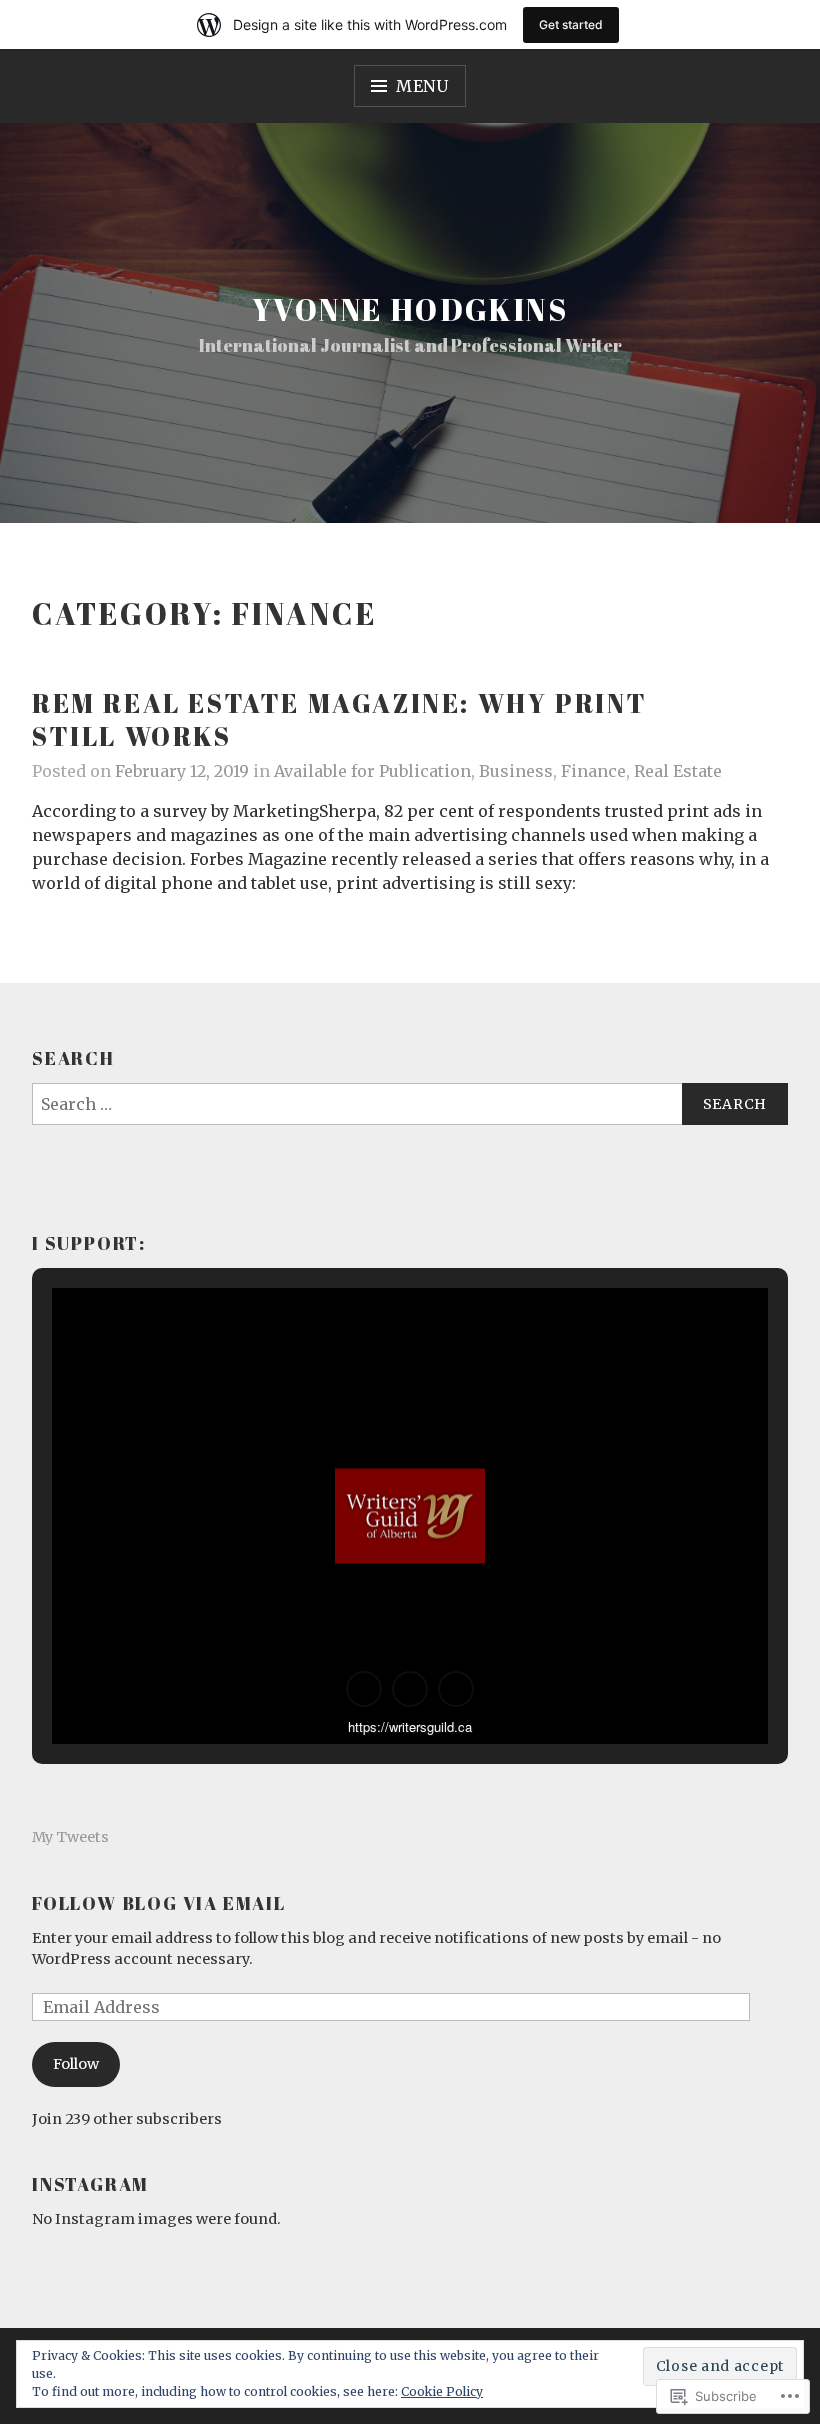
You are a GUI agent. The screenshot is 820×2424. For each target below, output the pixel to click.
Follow (76, 2064)
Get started (571, 24)
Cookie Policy (442, 2391)
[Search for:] (410, 1104)
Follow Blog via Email (159, 1903)
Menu (422, 86)
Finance (593, 771)
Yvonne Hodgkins (410, 309)
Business (516, 771)
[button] (364, 1689)
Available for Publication (372, 771)
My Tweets (70, 1837)
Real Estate (678, 771)
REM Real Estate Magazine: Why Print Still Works (340, 719)
